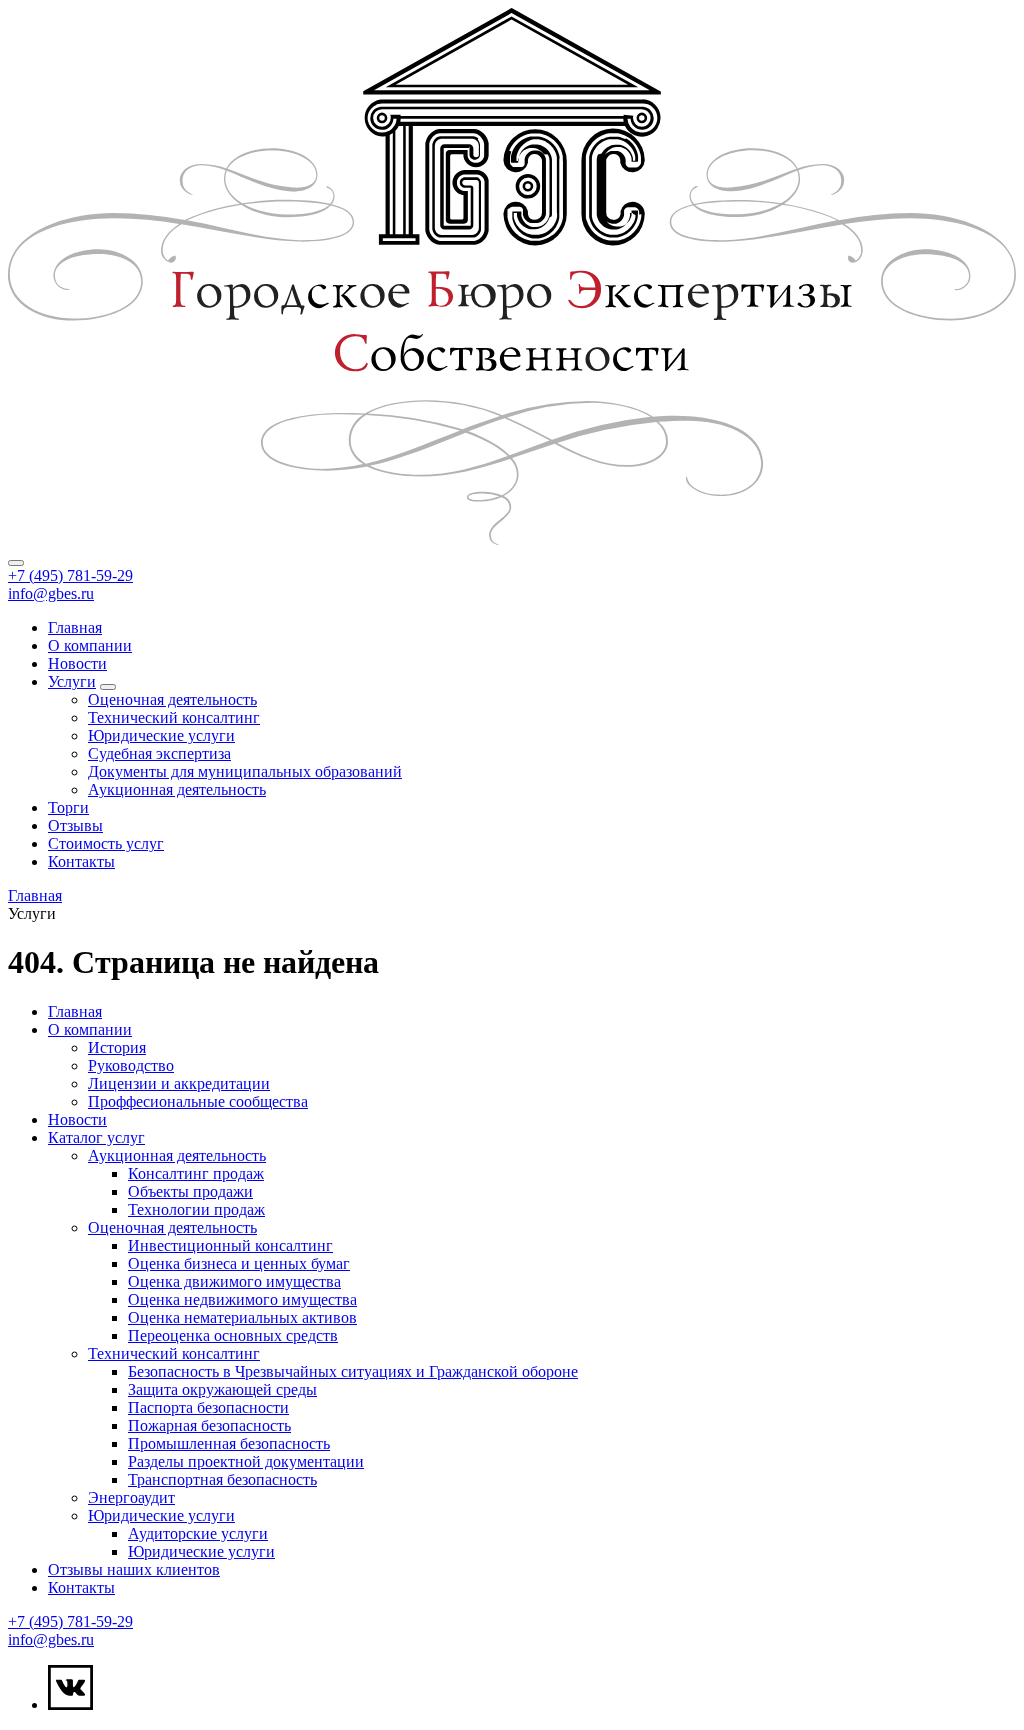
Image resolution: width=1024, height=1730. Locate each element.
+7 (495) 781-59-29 (70, 575)
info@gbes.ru (51, 593)
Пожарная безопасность (209, 1425)
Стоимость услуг (106, 843)
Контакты (81, 861)
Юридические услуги (161, 735)
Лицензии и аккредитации (179, 1083)
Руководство (131, 1065)
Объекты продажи (190, 1191)
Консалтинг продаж (196, 1173)
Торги (68, 807)
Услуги (72, 681)
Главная (75, 627)
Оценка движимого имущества (234, 1281)
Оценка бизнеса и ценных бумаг (239, 1263)
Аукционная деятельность (177, 789)
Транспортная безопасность (222, 1479)
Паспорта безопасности (208, 1407)
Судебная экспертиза (159, 753)
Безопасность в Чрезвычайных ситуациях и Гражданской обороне (353, 1371)
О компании (90, 645)
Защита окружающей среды (222, 1389)
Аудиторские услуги (198, 1533)
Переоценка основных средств (233, 1335)
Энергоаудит (131, 1497)
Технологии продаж (196, 1209)
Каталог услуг (96, 1137)
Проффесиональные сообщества (198, 1101)
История (117, 1047)
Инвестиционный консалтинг (230, 1245)
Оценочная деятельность (172, 699)
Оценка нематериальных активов (242, 1317)
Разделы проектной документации (246, 1461)
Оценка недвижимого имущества (242, 1299)
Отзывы (75, 825)
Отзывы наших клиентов (134, 1569)
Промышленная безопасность (229, 1443)
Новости (77, 663)
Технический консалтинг (174, 717)
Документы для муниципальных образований (245, 771)
